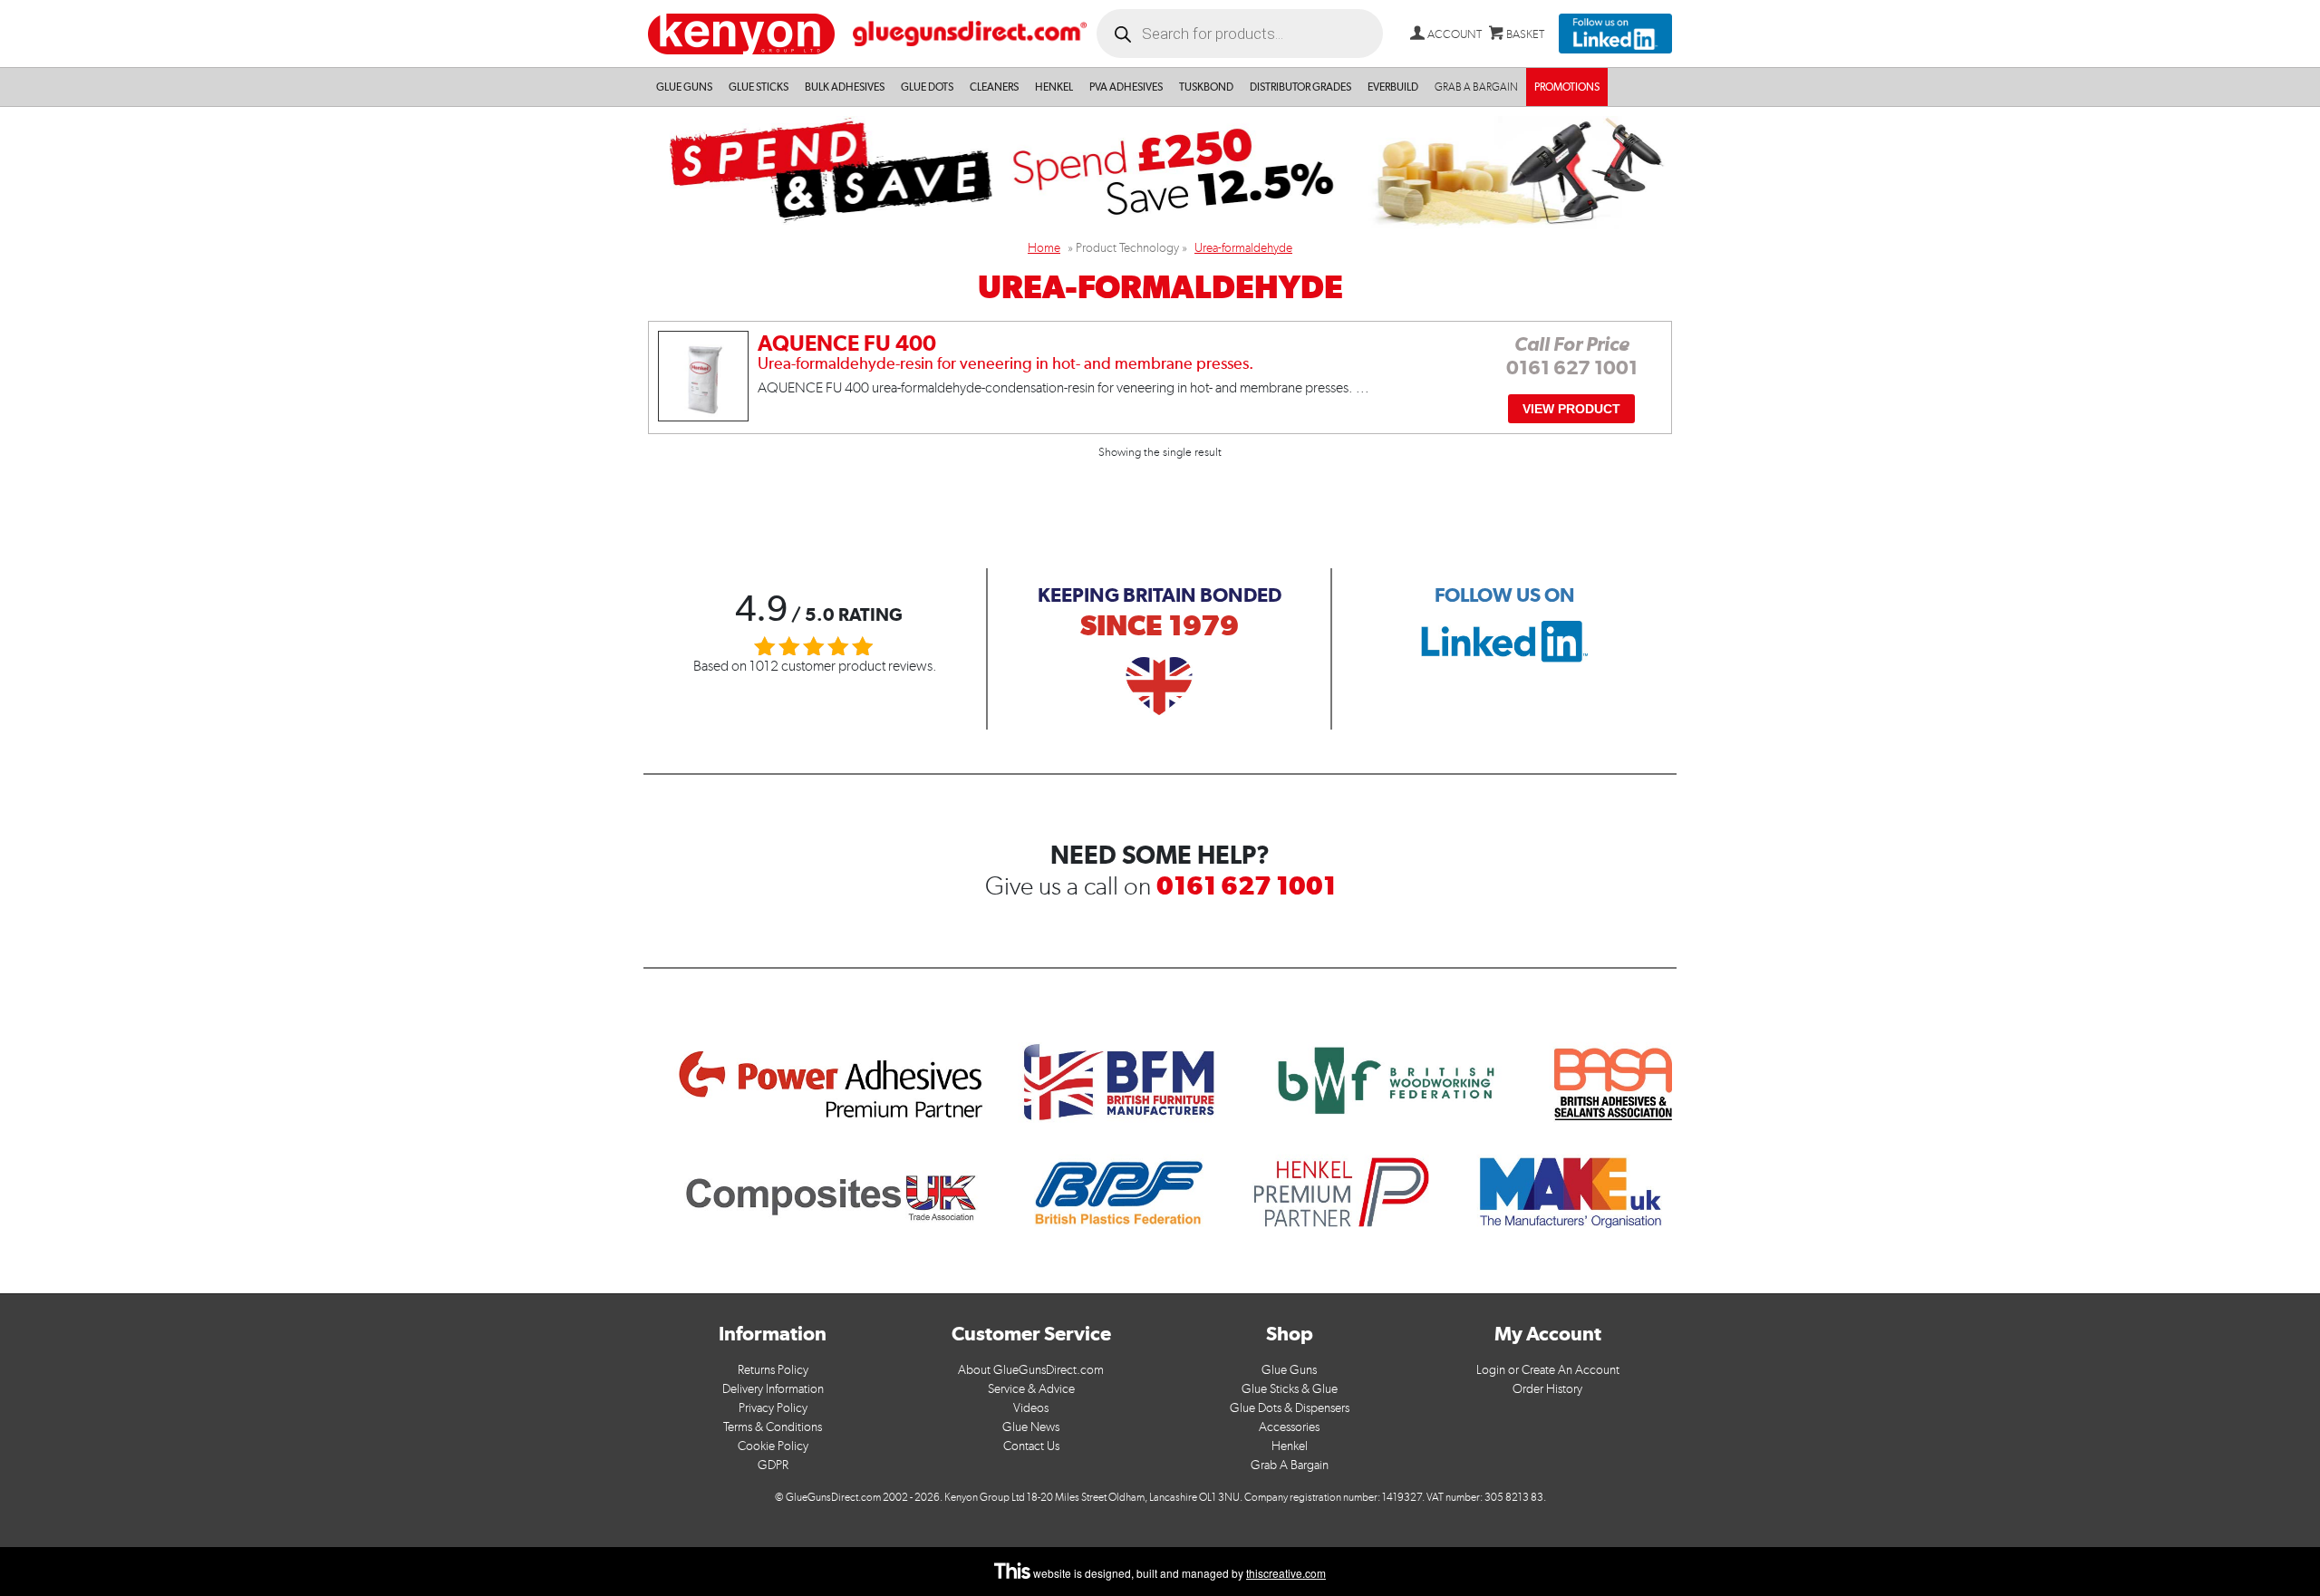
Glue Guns (684, 87)
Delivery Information (773, 1389)
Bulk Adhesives (845, 87)
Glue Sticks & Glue (1290, 1389)
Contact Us (1031, 1446)
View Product (1571, 409)
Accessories (1289, 1427)
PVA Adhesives (1126, 87)
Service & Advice (1031, 1389)
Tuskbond (1206, 87)
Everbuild (1393, 87)
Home (1044, 248)
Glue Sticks (759, 87)
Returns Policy (773, 1370)
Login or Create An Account (1548, 1370)
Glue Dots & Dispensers (1290, 1408)
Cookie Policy (773, 1446)
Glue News (1031, 1427)
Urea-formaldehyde (1243, 248)
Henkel (1054, 87)
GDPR (773, 1465)
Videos (1031, 1408)
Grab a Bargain (1476, 87)
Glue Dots (927, 87)
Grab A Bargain (1290, 1465)
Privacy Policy (773, 1408)
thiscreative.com (1286, 1573)
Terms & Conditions (773, 1427)
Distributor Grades (1300, 87)
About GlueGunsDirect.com (1031, 1370)
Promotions (1567, 87)
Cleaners (994, 87)
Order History (1547, 1389)
